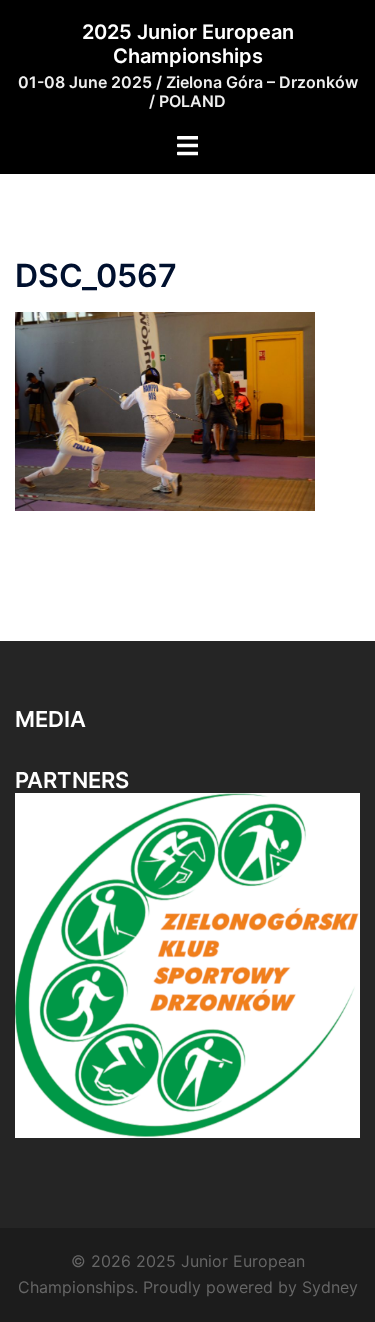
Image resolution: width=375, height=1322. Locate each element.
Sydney (330, 1287)
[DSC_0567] (165, 410)
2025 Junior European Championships (188, 44)
